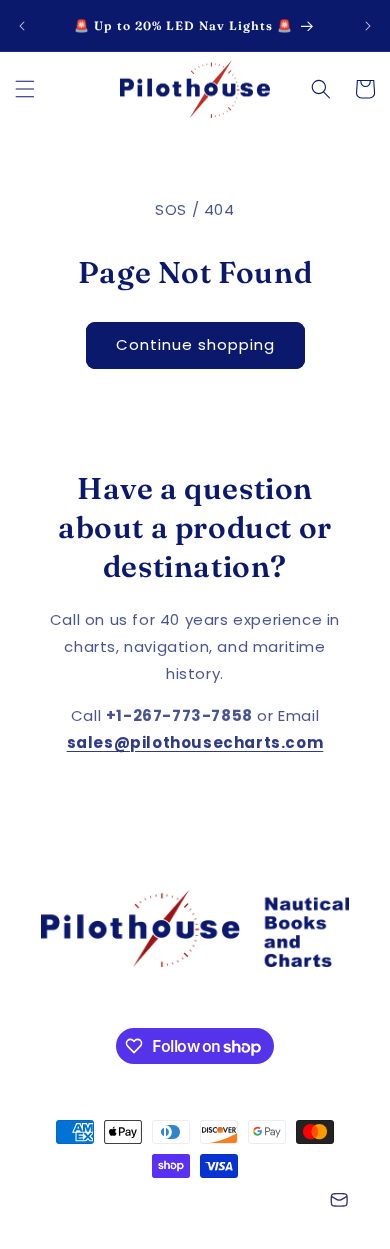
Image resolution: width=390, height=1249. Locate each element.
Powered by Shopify (257, 1202)
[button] (25, 89)
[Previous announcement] (22, 26)
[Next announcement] (368, 26)
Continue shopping (195, 344)
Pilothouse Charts (137, 1202)
